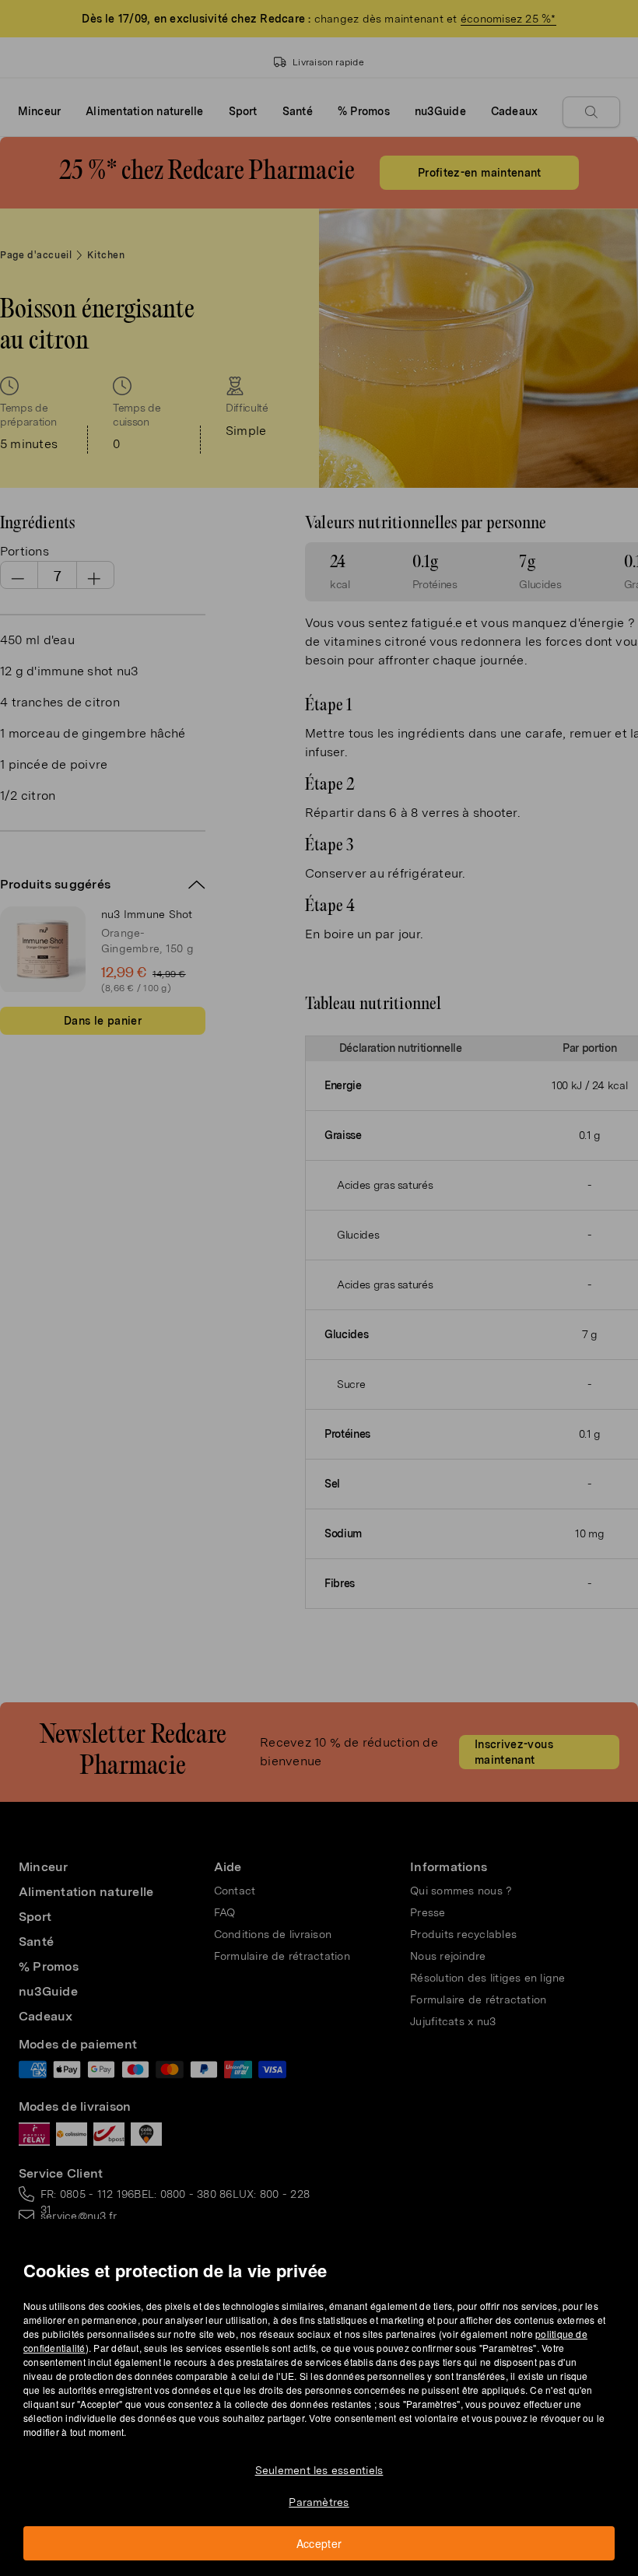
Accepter (319, 2543)
